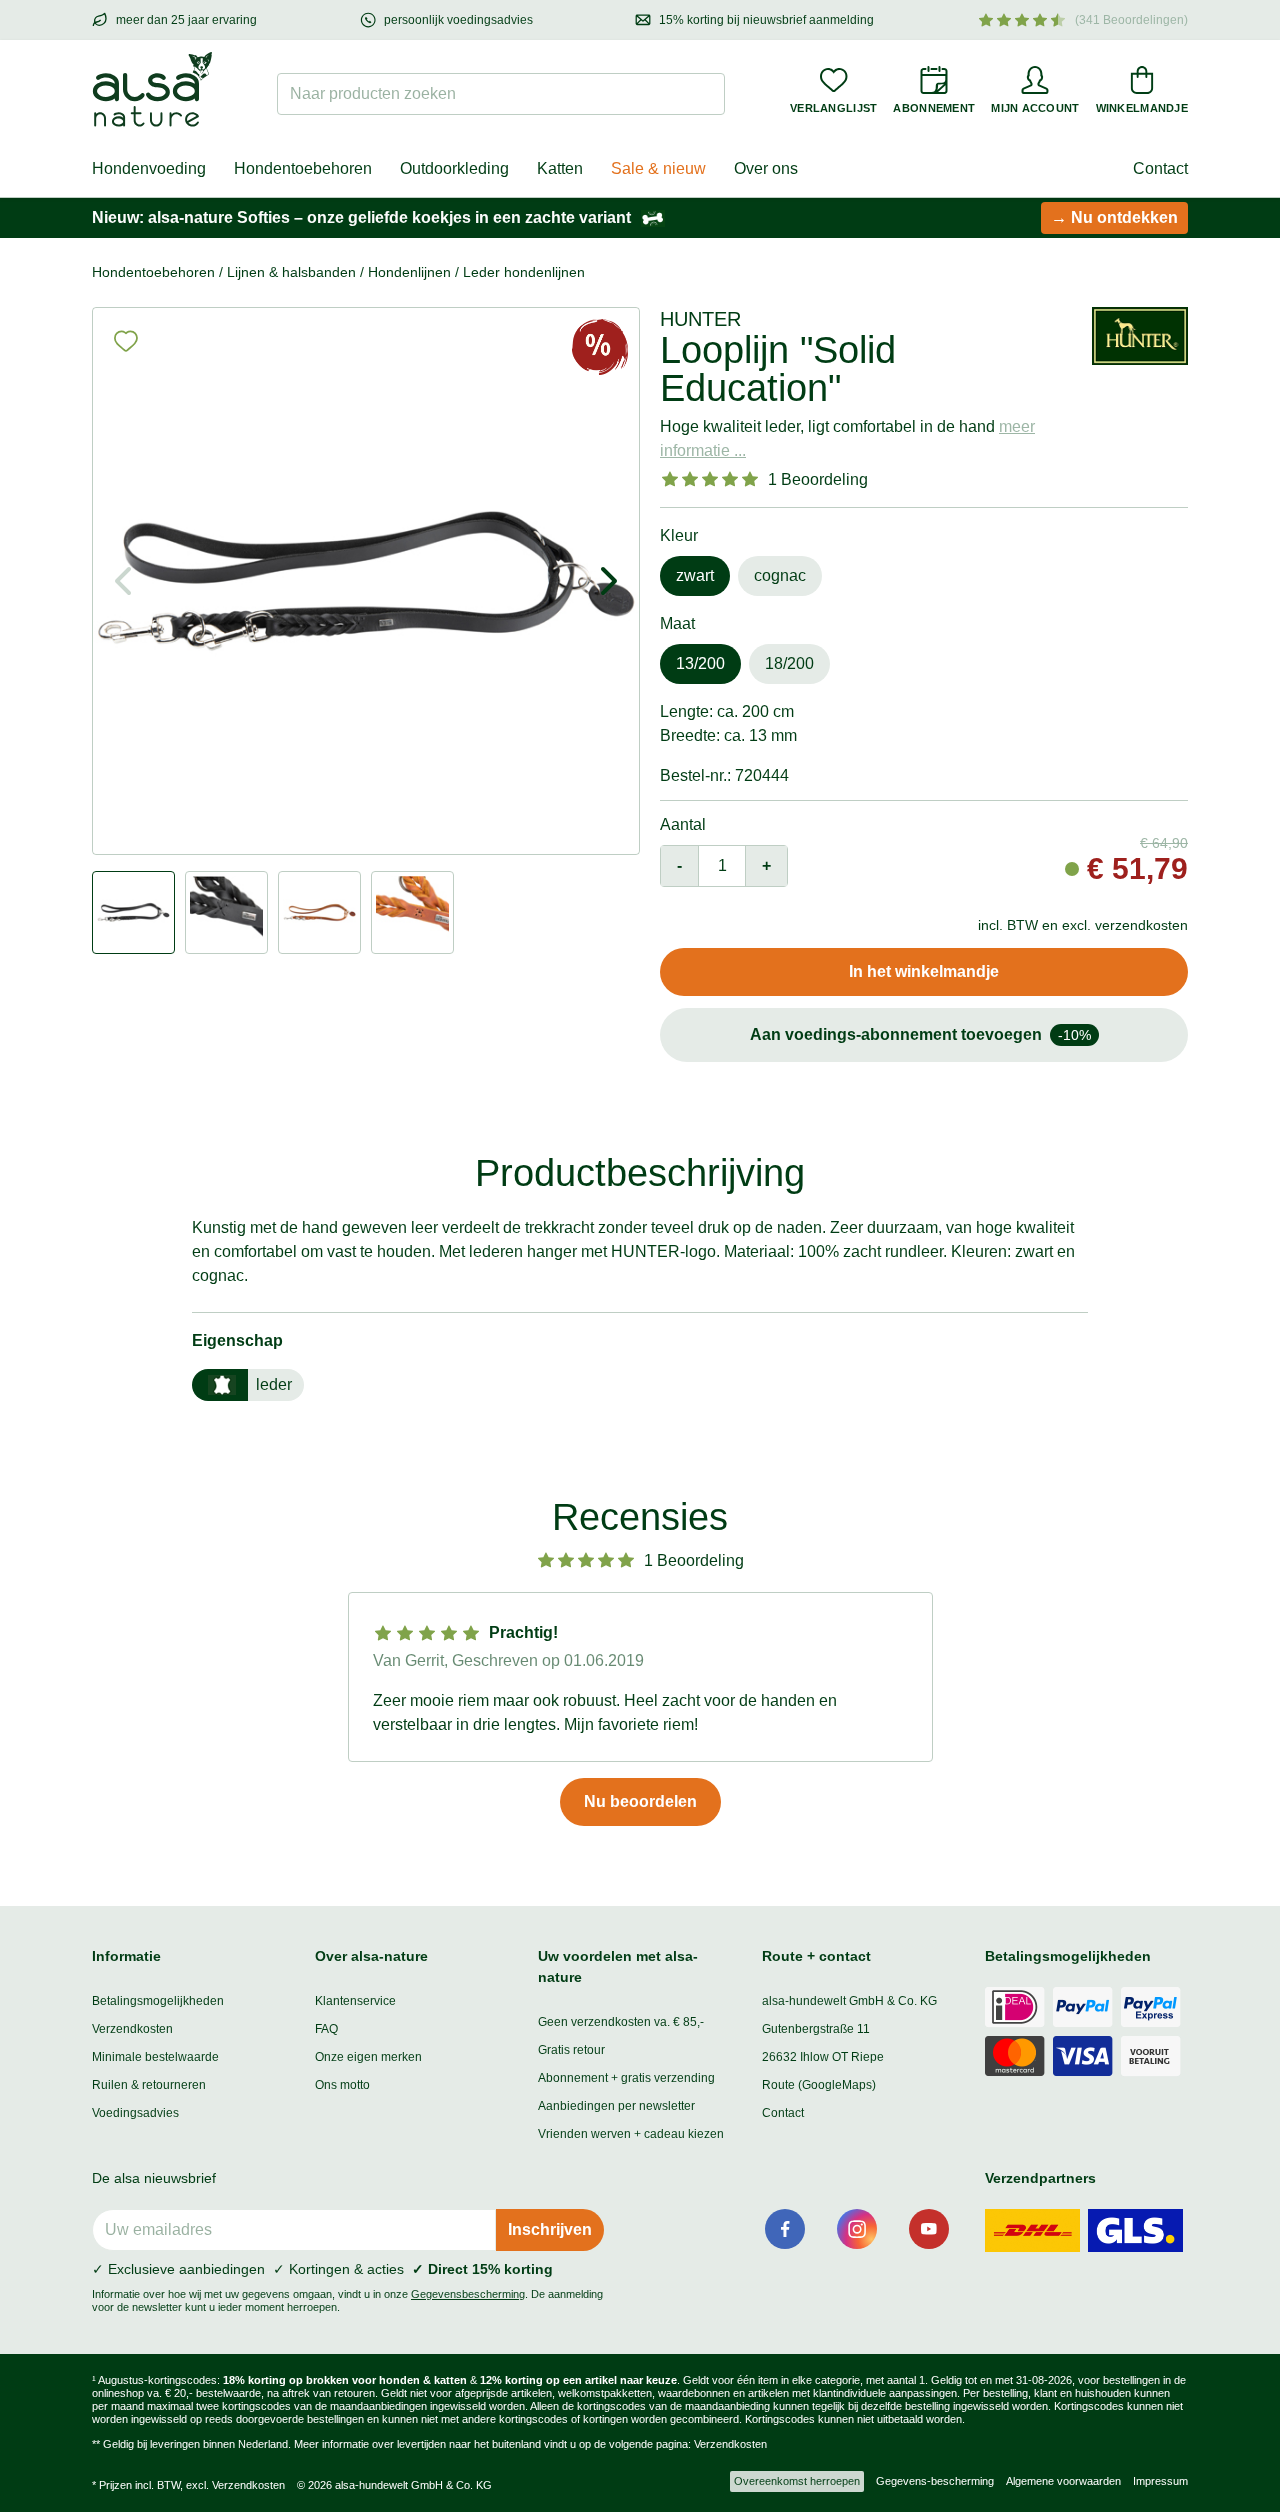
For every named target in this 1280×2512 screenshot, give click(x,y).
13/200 (700, 663)
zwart (695, 575)
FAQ (326, 2029)
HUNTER (700, 319)
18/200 (789, 663)
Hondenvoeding (149, 168)
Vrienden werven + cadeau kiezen (631, 2134)
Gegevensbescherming (468, 2294)
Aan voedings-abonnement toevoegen (920, 1034)
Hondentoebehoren (303, 168)
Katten (560, 168)
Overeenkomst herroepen (797, 2481)
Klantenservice (355, 2001)
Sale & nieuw (658, 168)
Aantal (683, 824)
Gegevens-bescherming (935, 2481)
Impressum (1160, 2481)
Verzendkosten (132, 2029)
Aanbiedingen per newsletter (616, 2106)
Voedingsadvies (135, 2113)
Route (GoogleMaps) (819, 2085)
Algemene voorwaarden (1063, 2481)
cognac (780, 575)
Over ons (766, 168)
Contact (1160, 168)
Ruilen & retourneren (149, 2085)
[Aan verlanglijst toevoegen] (126, 341)
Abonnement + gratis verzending (626, 2078)
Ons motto (342, 2085)
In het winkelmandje (924, 971)
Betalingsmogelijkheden (158, 2001)
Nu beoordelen (640, 1801)
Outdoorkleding (454, 168)
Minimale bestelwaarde (155, 2057)
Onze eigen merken (368, 2057)
